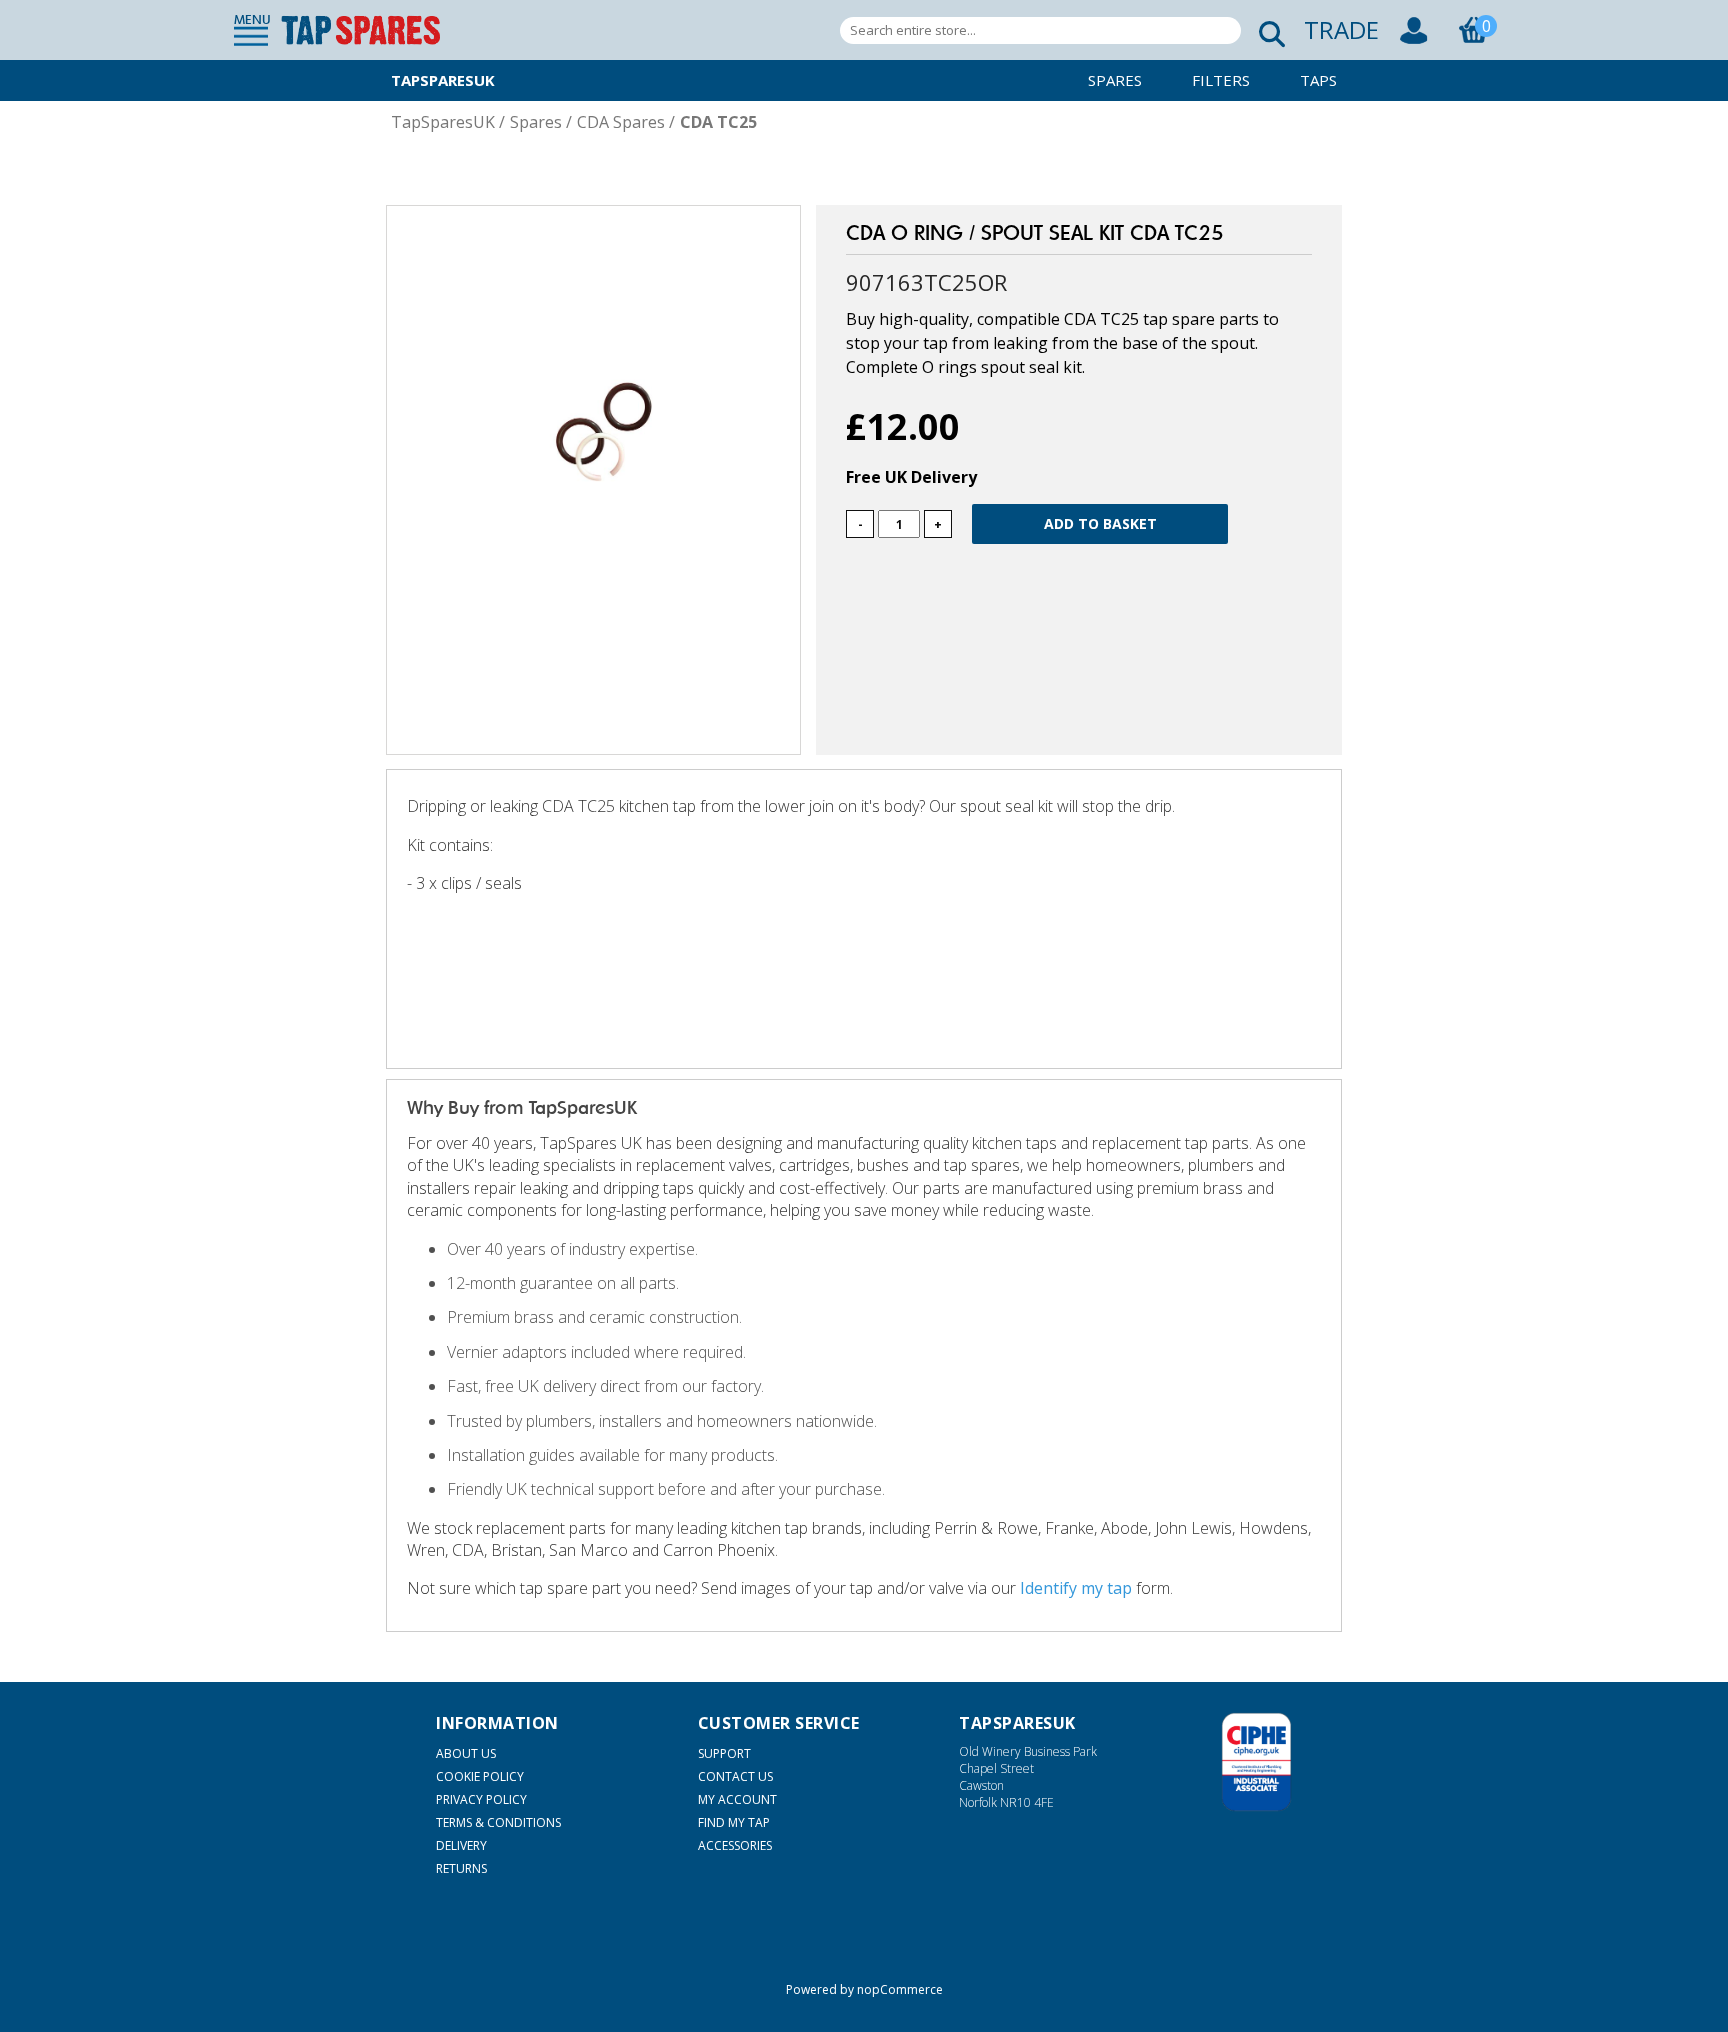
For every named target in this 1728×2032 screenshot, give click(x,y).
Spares (1115, 80)
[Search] (1266, 30)
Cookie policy (480, 1776)
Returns (461, 1868)
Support (724, 1753)
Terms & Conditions (498, 1822)
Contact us (735, 1776)
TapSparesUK (443, 80)
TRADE (1341, 29)
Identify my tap (1076, 1588)
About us (466, 1753)
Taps (1318, 80)
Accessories (735, 1845)
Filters (1221, 80)
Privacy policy (481, 1799)
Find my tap (734, 1822)
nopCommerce (900, 1989)
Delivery (461, 1845)
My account (737, 1799)
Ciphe (1256, 1762)
